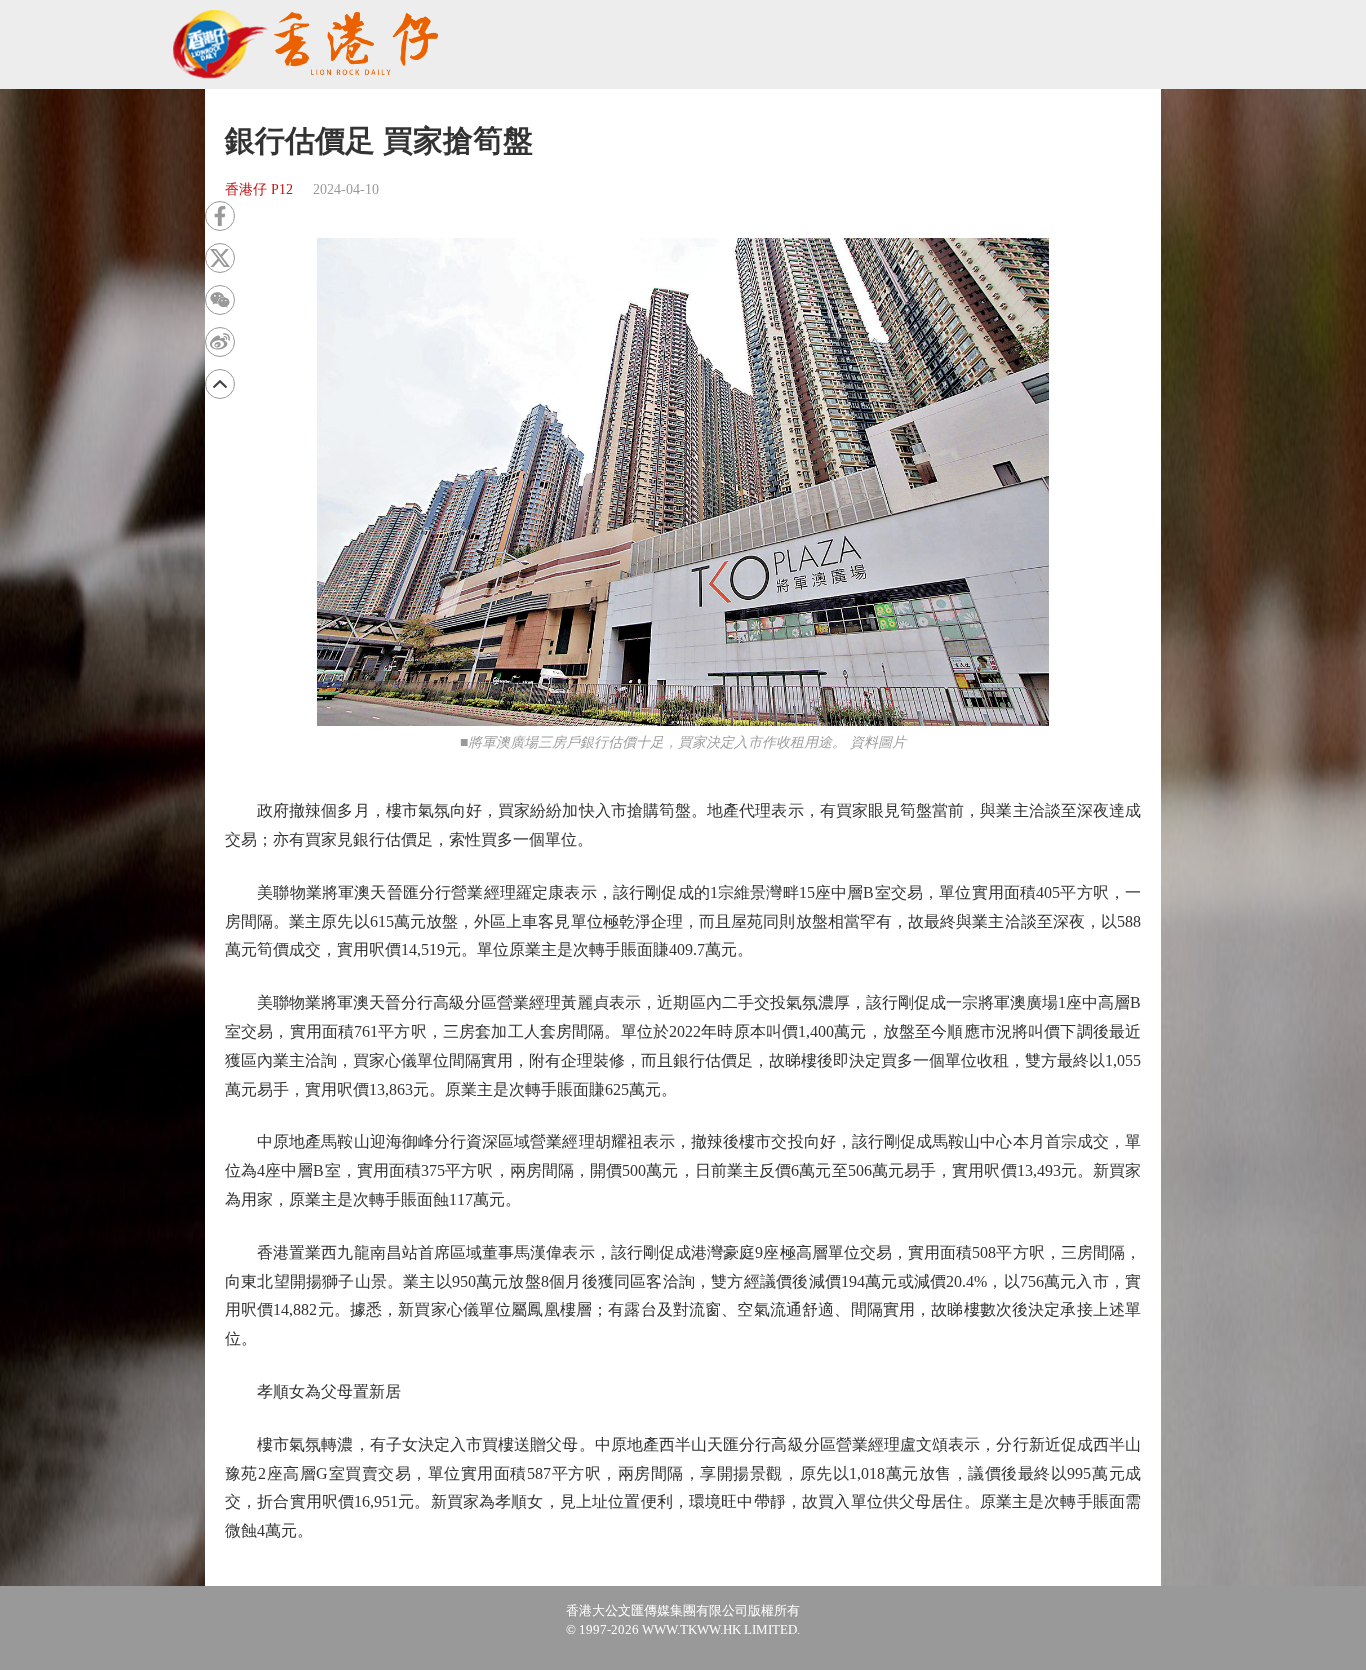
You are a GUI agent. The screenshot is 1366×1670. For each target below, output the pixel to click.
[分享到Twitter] (220, 258)
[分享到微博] (220, 342)
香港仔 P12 (259, 189)
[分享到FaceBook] (220, 216)
